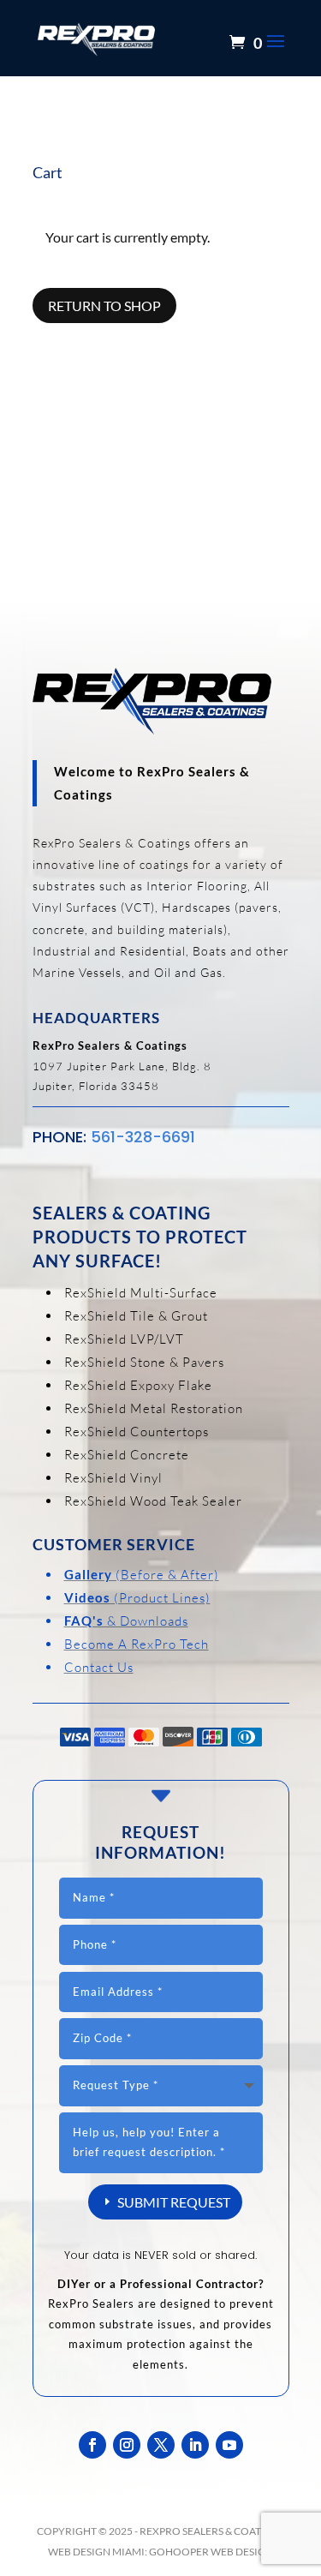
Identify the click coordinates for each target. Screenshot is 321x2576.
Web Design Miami (96, 2552)
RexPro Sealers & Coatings (212, 2531)
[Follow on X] (161, 2445)
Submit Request (174, 2202)
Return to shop (104, 306)
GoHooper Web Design (211, 2552)
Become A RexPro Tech (137, 1644)
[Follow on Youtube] (229, 2445)
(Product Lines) (137, 1598)
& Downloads (126, 1621)
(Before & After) (142, 1575)
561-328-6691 (143, 1137)
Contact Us (99, 1667)
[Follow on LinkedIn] (195, 2445)
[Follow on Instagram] (127, 2445)
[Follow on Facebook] (92, 2445)
